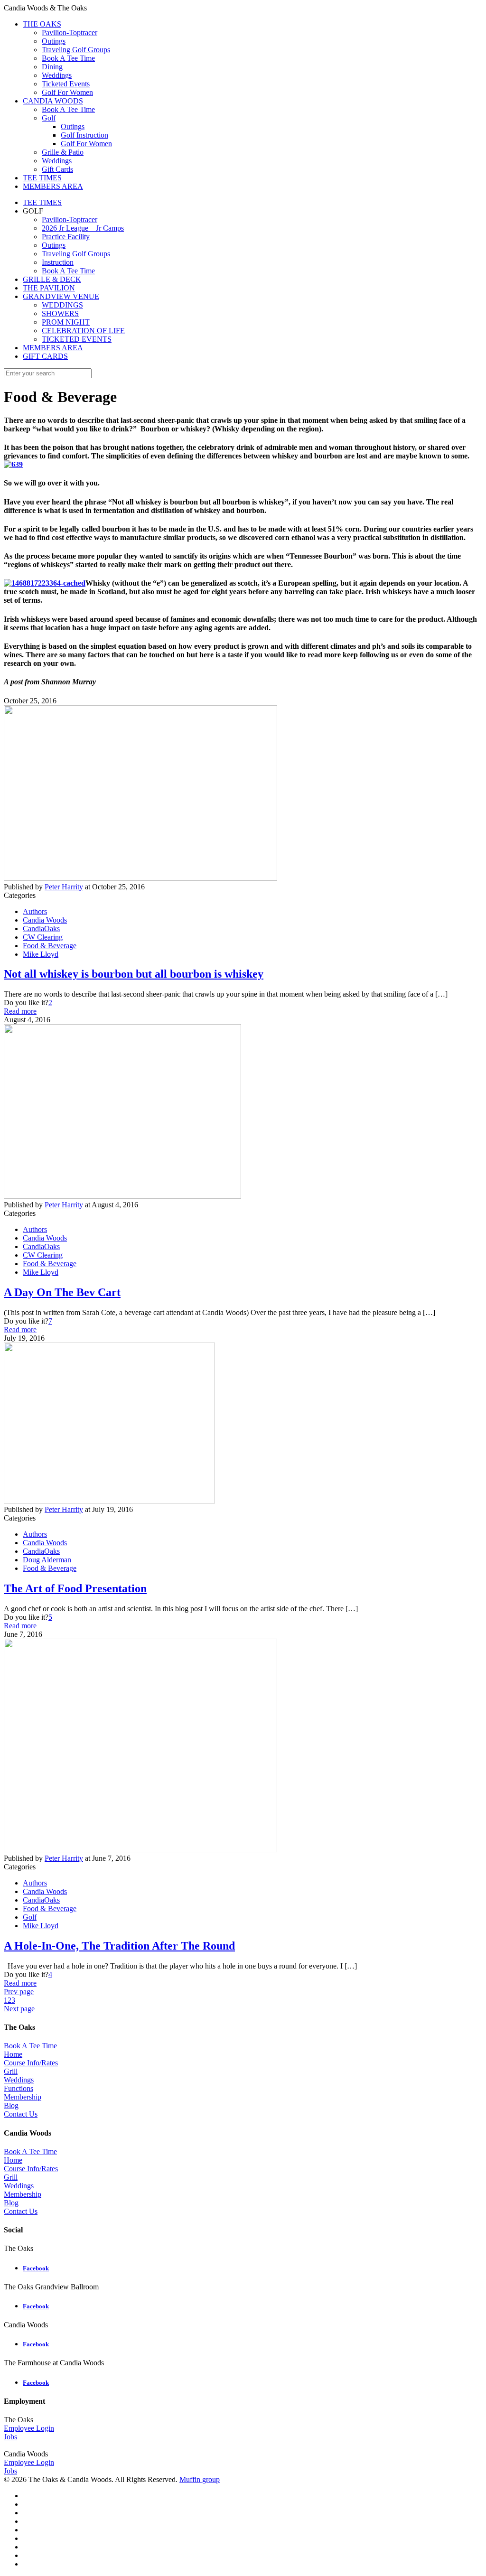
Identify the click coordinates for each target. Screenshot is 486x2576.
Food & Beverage (50, 946)
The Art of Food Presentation (75, 1588)
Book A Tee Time (68, 271)
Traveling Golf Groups (76, 254)
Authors (35, 911)
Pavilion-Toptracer (70, 219)
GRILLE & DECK (52, 279)
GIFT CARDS (45, 356)
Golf (30, 1917)
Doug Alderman (47, 1560)
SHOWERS (60, 313)
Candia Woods (45, 920)
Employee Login (29, 2428)
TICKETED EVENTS (77, 339)
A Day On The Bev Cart (62, 1292)
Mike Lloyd (41, 954)
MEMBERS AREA (53, 348)
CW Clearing (43, 937)
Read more (20, 1011)
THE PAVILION (49, 288)
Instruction (58, 262)
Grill (11, 2071)
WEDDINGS (62, 305)
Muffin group (200, 2479)
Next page (19, 2009)
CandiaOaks (41, 929)
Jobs (10, 2437)
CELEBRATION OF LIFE (83, 331)
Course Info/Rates (31, 2063)
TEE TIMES (42, 202)
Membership (23, 2097)
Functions (19, 2088)
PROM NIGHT (66, 322)
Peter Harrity (64, 887)
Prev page (19, 1992)
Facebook (36, 2268)
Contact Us (21, 2114)
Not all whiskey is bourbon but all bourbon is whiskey (134, 974)
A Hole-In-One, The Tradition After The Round (119, 1946)
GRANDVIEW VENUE (61, 296)
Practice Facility (66, 237)
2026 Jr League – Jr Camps (83, 228)
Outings (54, 245)
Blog (11, 2105)
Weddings (19, 2080)
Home (13, 2054)
